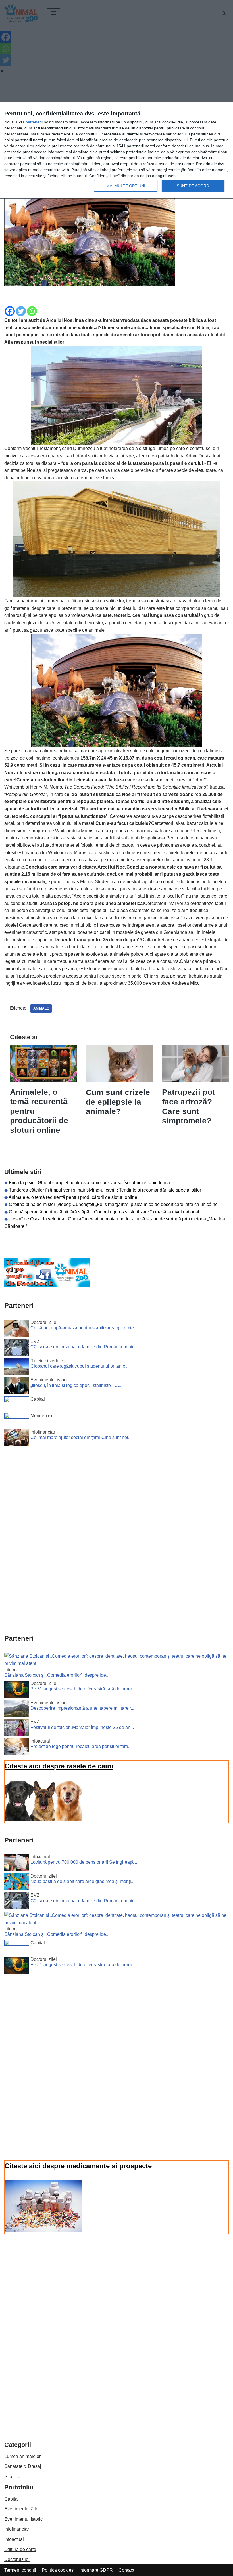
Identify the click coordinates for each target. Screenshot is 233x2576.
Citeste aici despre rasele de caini (59, 1766)
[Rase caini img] (43, 1819)
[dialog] (116, 150)
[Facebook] (10, 311)
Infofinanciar (17, 2529)
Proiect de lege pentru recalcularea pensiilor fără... (81, 1746)
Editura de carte (20, 2549)
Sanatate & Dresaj (23, 2466)
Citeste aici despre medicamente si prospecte (78, 2166)
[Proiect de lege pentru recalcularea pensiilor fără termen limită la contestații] (17, 1748)
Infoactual (14, 2539)
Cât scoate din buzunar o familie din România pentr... (84, 1347)
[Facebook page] (47, 1285)
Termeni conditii (20, 2570)
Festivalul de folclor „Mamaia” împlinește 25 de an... (82, 1727)
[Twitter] (21, 311)
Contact (126, 2570)
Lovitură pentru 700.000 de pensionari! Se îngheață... (84, 1862)
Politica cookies (58, 2570)
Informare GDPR (96, 2570)
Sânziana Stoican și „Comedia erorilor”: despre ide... (57, 1675)
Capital (12, 2499)
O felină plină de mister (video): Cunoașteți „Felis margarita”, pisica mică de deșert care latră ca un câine (113, 1204)
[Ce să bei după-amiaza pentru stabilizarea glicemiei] (17, 1329)
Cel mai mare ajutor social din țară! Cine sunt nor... (81, 1437)
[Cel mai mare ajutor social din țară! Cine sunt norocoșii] (17, 1439)
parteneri (34, 122)
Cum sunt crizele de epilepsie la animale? (118, 1102)
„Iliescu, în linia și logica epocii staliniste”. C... (76, 1385)
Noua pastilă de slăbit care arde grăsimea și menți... (82, 1881)
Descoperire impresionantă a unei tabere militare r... (82, 1708)
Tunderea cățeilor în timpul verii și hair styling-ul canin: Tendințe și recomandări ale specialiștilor (105, 1190)
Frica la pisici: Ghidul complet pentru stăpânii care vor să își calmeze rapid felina (89, 1183)
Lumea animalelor (22, 2456)
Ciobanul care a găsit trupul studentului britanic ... (80, 1366)
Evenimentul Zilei (22, 2509)
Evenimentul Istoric (23, 2519)
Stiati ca (12, 2477)
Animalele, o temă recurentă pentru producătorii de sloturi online (73, 1197)
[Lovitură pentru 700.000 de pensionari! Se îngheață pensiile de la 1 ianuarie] (17, 1864)
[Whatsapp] (32, 311)
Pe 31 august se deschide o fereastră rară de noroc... (83, 1689)
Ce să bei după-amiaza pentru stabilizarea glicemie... (84, 1328)
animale (41, 1008)
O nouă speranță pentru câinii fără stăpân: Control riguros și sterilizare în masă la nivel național (104, 1212)
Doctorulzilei (17, 2559)
